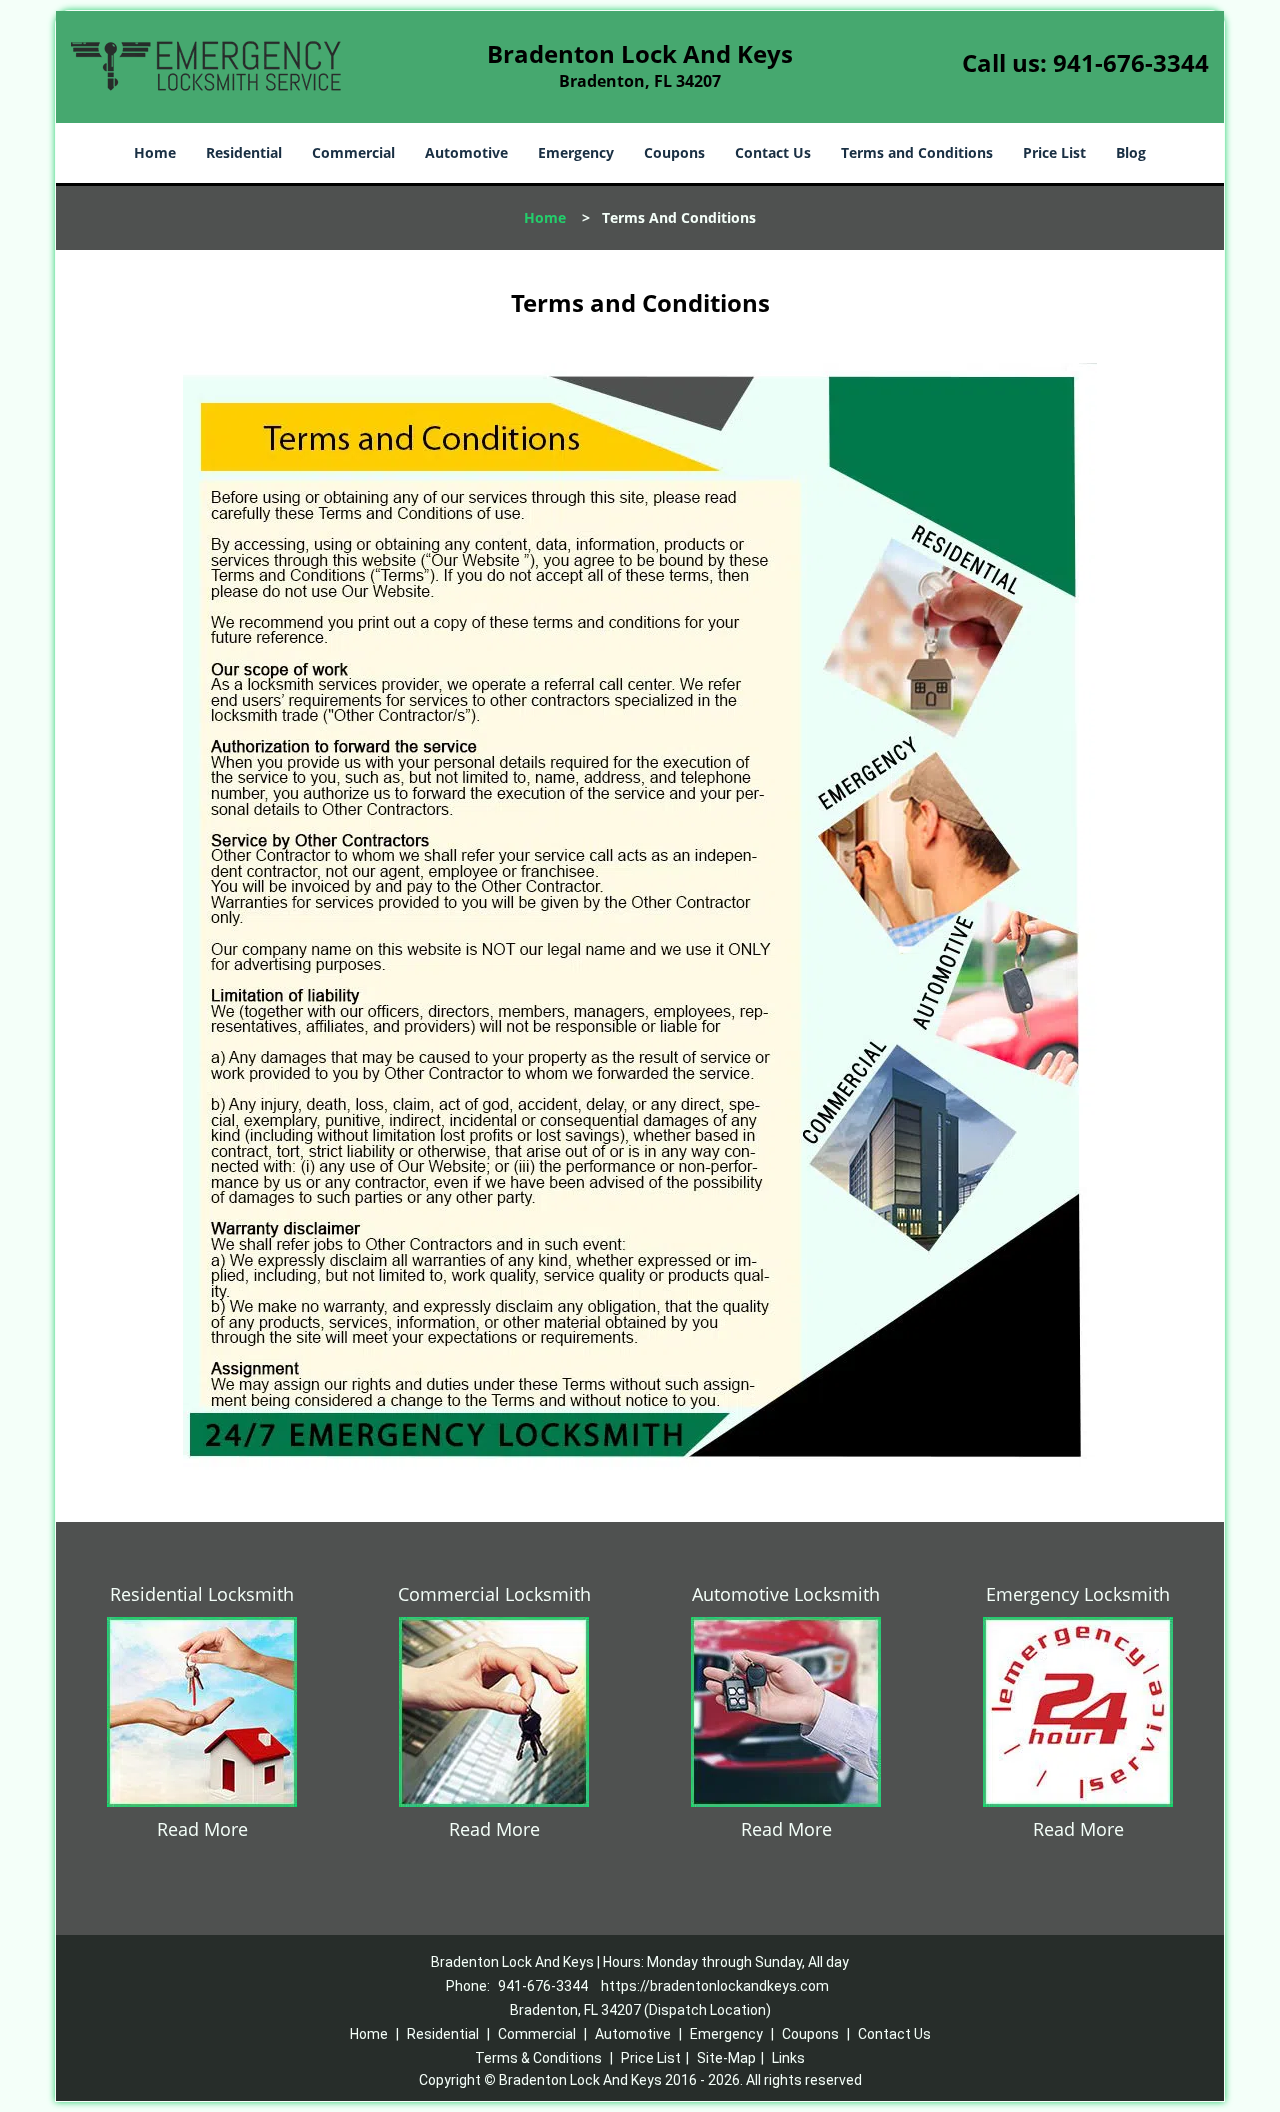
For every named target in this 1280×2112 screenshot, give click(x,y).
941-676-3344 (1131, 62)
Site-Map (726, 2058)
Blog (1131, 152)
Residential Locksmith (202, 1594)
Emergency (576, 152)
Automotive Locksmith (786, 1594)
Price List (1054, 152)
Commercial (353, 152)
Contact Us (773, 152)
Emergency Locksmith (1078, 1594)
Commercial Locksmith (494, 1594)
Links (788, 2058)
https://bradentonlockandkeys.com (715, 1986)
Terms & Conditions (538, 2058)
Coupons (674, 152)
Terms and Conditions (917, 152)
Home (155, 152)
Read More (202, 1829)
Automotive (466, 152)
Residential (244, 152)
